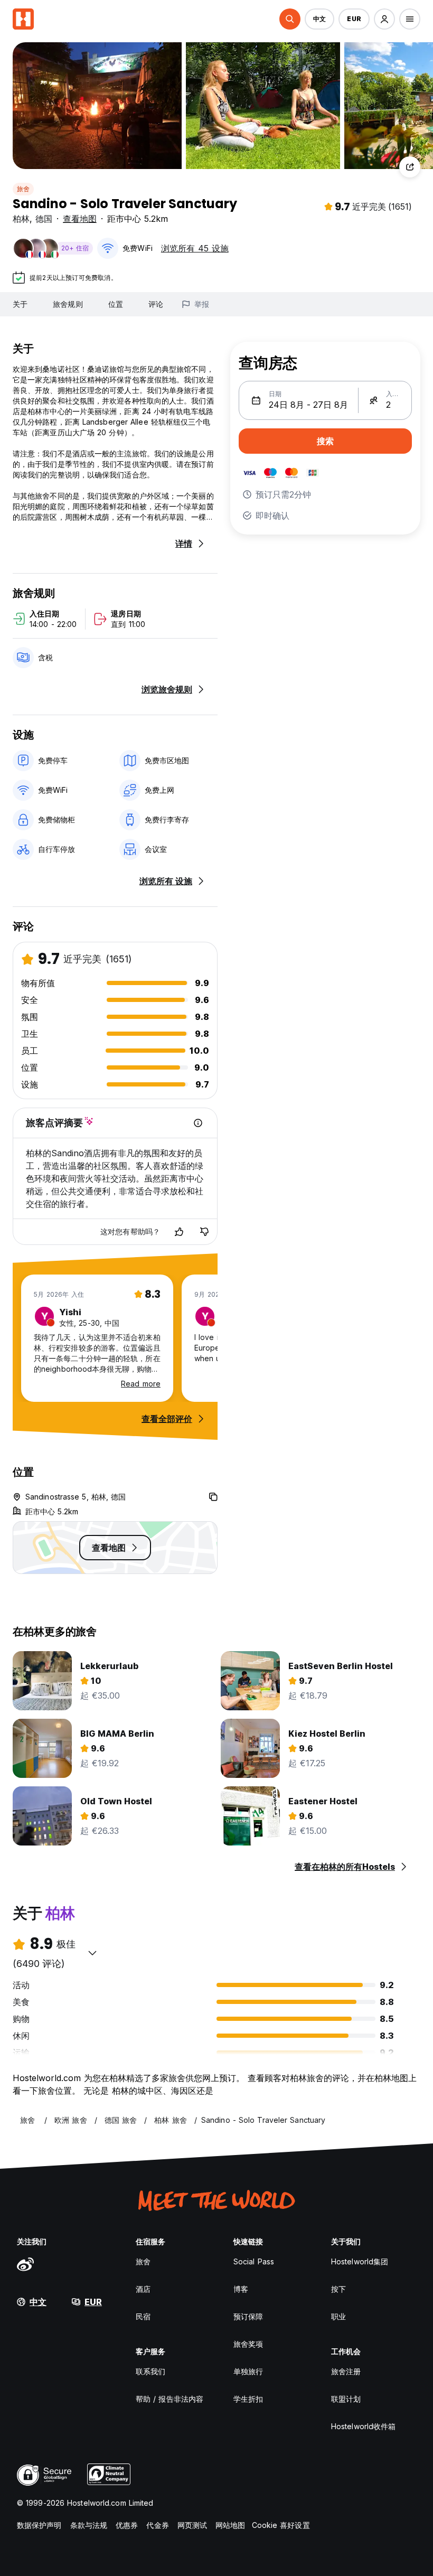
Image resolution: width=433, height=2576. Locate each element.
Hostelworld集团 (360, 2261)
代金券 (157, 2525)
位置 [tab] (116, 304)
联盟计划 (346, 2399)
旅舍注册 (346, 2371)
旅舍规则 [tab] (68, 304)
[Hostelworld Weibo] (25, 2264)
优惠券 (127, 2525)
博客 (241, 2289)
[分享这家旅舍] (410, 167)
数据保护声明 (39, 2525)
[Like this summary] (179, 1232)
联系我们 (150, 2371)
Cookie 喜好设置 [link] (281, 2525)
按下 (338, 2289)
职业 (338, 2316)
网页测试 (192, 2525)
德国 (44, 219)
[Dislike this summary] (204, 1232)
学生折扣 (248, 2399)
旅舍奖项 (248, 2344)
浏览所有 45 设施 (195, 248)
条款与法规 (89, 2525)
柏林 (21, 219)
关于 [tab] (20, 304)
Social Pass (254, 2261)
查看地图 (80, 219)
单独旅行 (248, 2371)
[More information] (198, 1123)
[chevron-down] (92, 1953)
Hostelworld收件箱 (363, 2426)
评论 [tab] (156, 304)
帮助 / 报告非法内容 (170, 2399)
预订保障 (248, 2316)
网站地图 (230, 2525)
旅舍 (23, 189)
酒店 (143, 2289)
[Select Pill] (290, 19)
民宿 (143, 2316)
